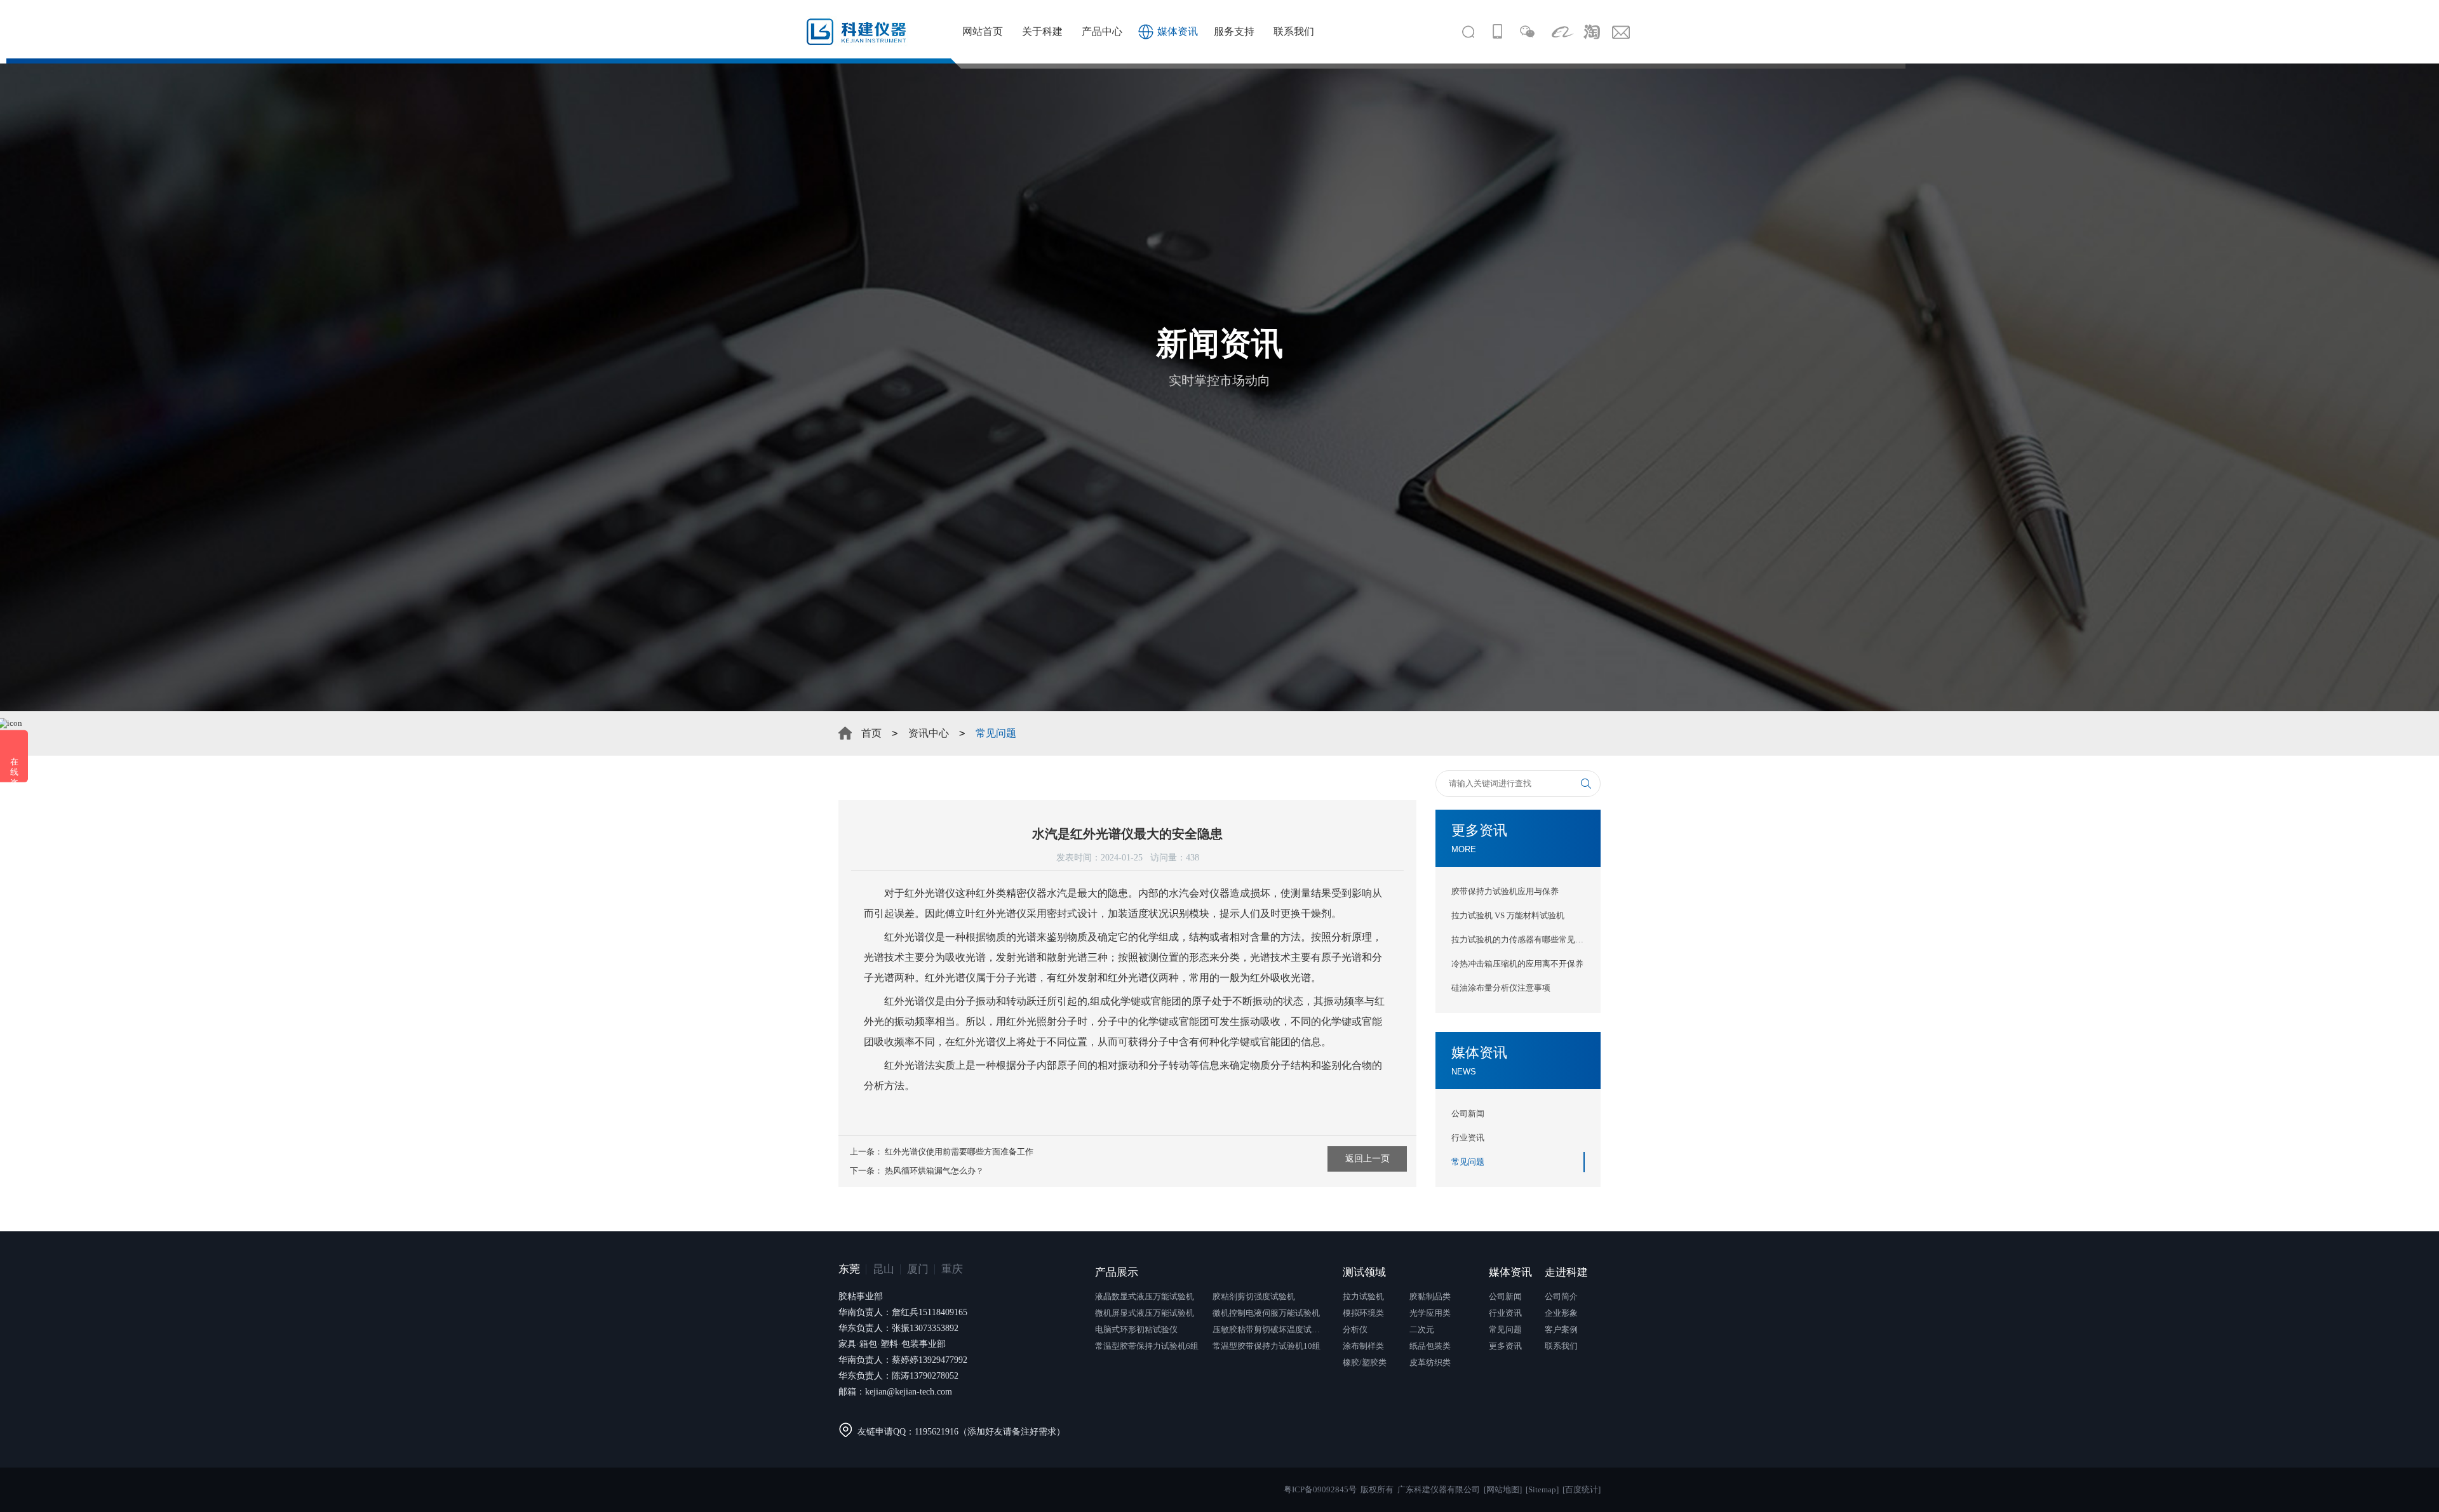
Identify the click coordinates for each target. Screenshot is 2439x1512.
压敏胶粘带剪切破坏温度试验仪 (1270, 1329)
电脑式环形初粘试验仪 (1136, 1329)
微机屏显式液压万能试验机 (1145, 1313)
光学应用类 (1430, 1313)
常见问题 (1468, 1162)
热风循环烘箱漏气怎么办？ (934, 1171)
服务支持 (1234, 31)
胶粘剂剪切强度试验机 (1254, 1296)
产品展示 (1117, 1272)
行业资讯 (1468, 1138)
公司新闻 (1468, 1114)
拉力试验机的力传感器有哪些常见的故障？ (1518, 940)
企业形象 (1561, 1313)
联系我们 (1294, 31)
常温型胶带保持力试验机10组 (1267, 1346)
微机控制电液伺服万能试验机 (1266, 1313)
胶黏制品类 (1430, 1296)
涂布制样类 (1363, 1346)
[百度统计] (1582, 1489)
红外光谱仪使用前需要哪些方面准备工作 (959, 1152)
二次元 (1422, 1329)
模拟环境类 (1363, 1313)
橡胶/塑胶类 (1365, 1362)
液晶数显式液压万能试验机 (1145, 1296)
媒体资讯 (1178, 31)
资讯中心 (929, 733)
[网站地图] (1503, 1489)
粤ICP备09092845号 (1320, 1489)
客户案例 (1561, 1329)
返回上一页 (1367, 1159)
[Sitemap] (1542, 1489)
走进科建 (1566, 1272)
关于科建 (1042, 31)
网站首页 (983, 31)
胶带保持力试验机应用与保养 (1505, 891)
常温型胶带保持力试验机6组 (1147, 1346)
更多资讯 (1505, 1346)
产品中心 (1102, 31)
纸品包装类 (1430, 1346)
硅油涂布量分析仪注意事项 (1501, 988)
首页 (871, 733)
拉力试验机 (1363, 1296)
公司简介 (1561, 1296)
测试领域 (1364, 1272)
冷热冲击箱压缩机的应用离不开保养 (1517, 964)
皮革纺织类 (1430, 1362)
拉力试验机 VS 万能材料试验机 (1508, 915)
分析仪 (1355, 1329)
